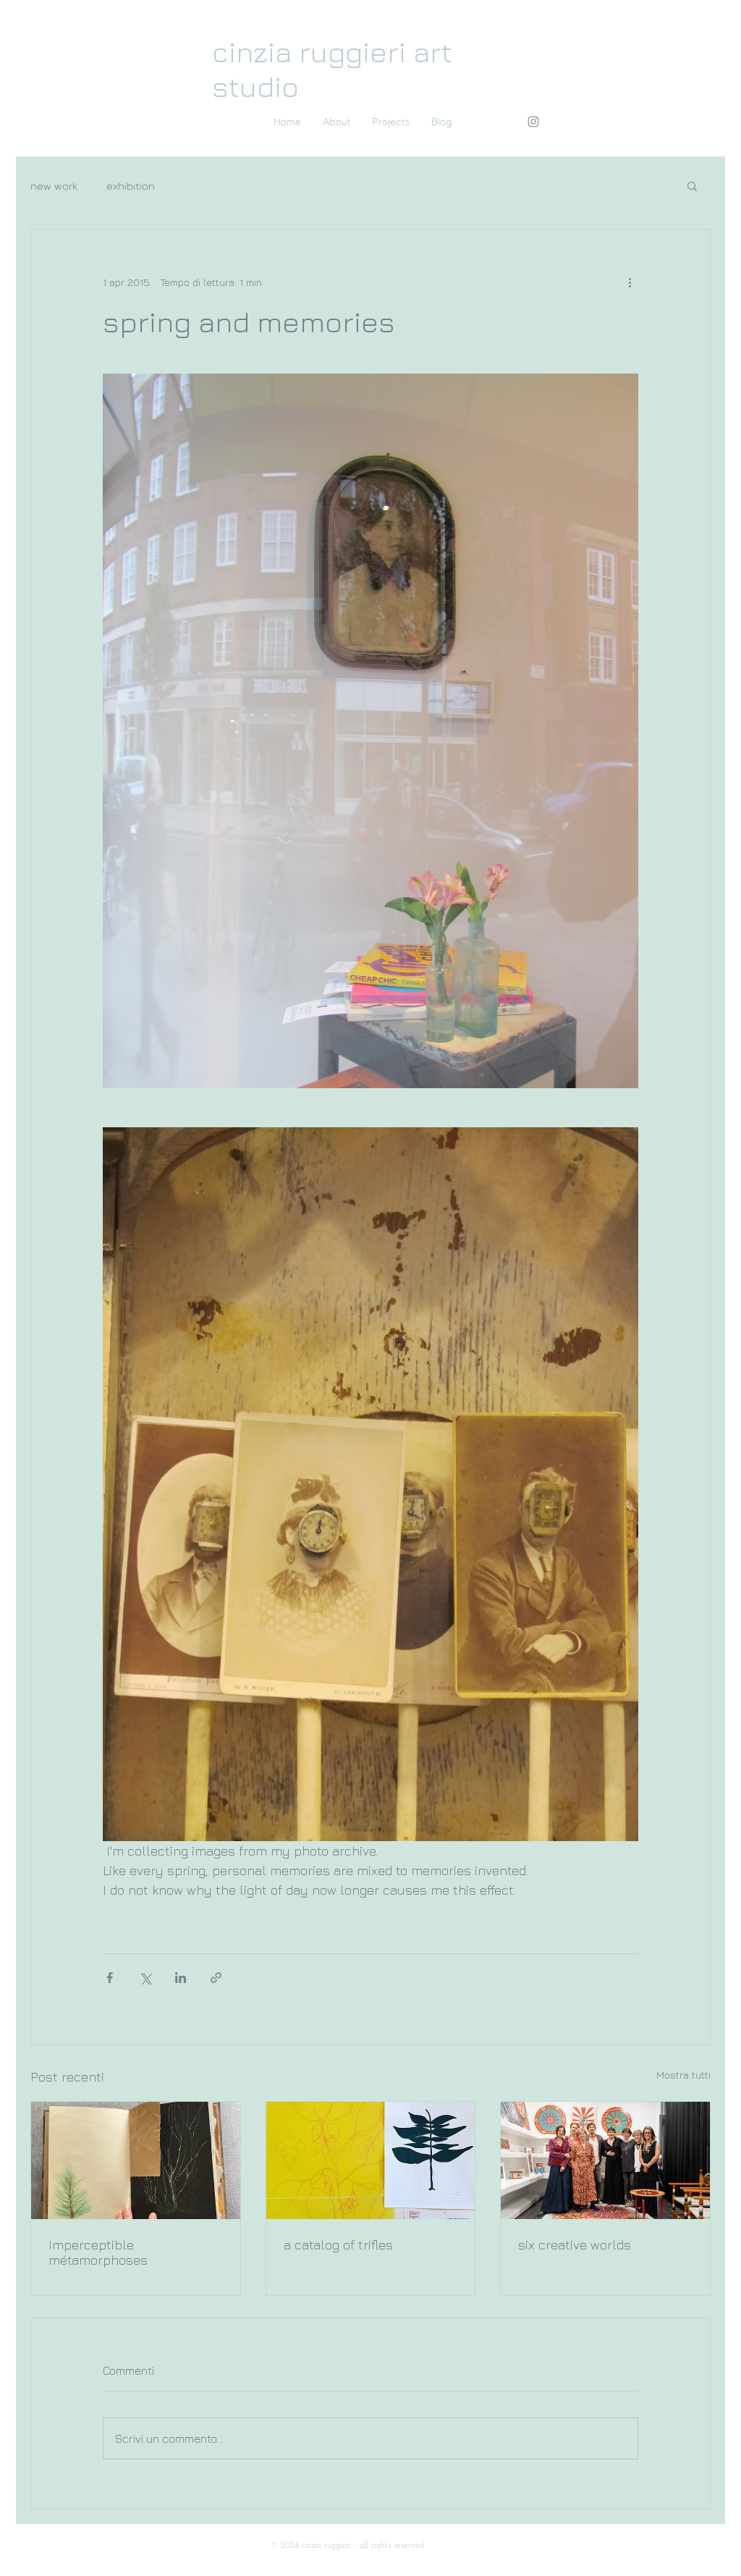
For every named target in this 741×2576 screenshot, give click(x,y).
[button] (692, 185)
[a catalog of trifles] (371, 2160)
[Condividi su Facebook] (110, 1978)
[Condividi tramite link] (216, 1978)
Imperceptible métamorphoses (98, 2252)
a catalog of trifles (338, 2245)
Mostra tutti (683, 2075)
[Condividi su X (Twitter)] (145, 1978)
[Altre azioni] (630, 282)
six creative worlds (575, 2245)
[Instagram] (533, 122)
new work (54, 186)
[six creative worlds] (605, 2160)
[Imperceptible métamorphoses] (136, 2160)
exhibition (131, 186)
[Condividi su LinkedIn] (181, 1978)
